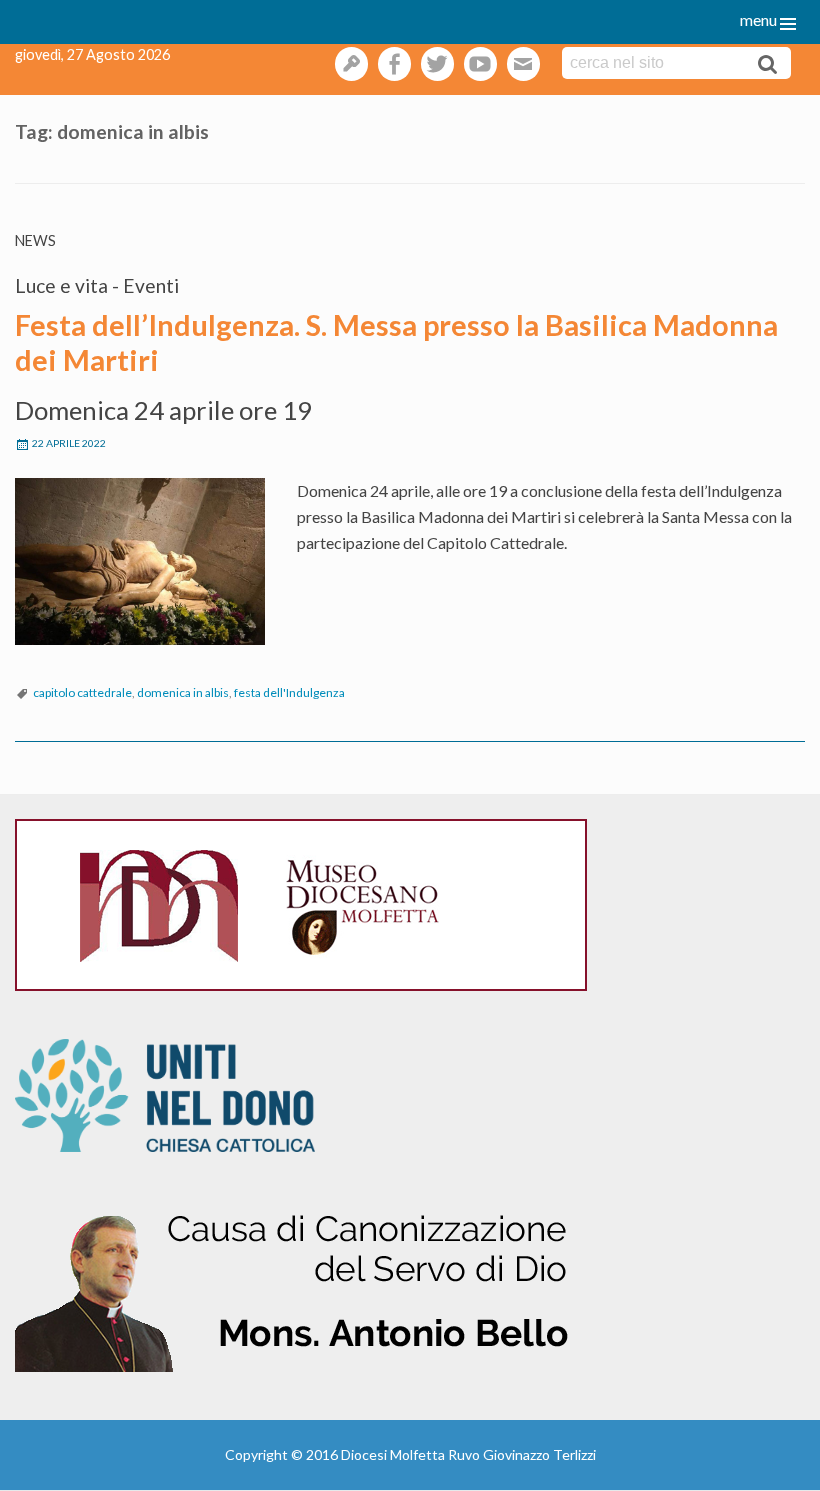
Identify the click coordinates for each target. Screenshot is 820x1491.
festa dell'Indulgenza (289, 692)
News (35, 240)
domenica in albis (183, 692)
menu (758, 19)
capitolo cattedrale (82, 692)
